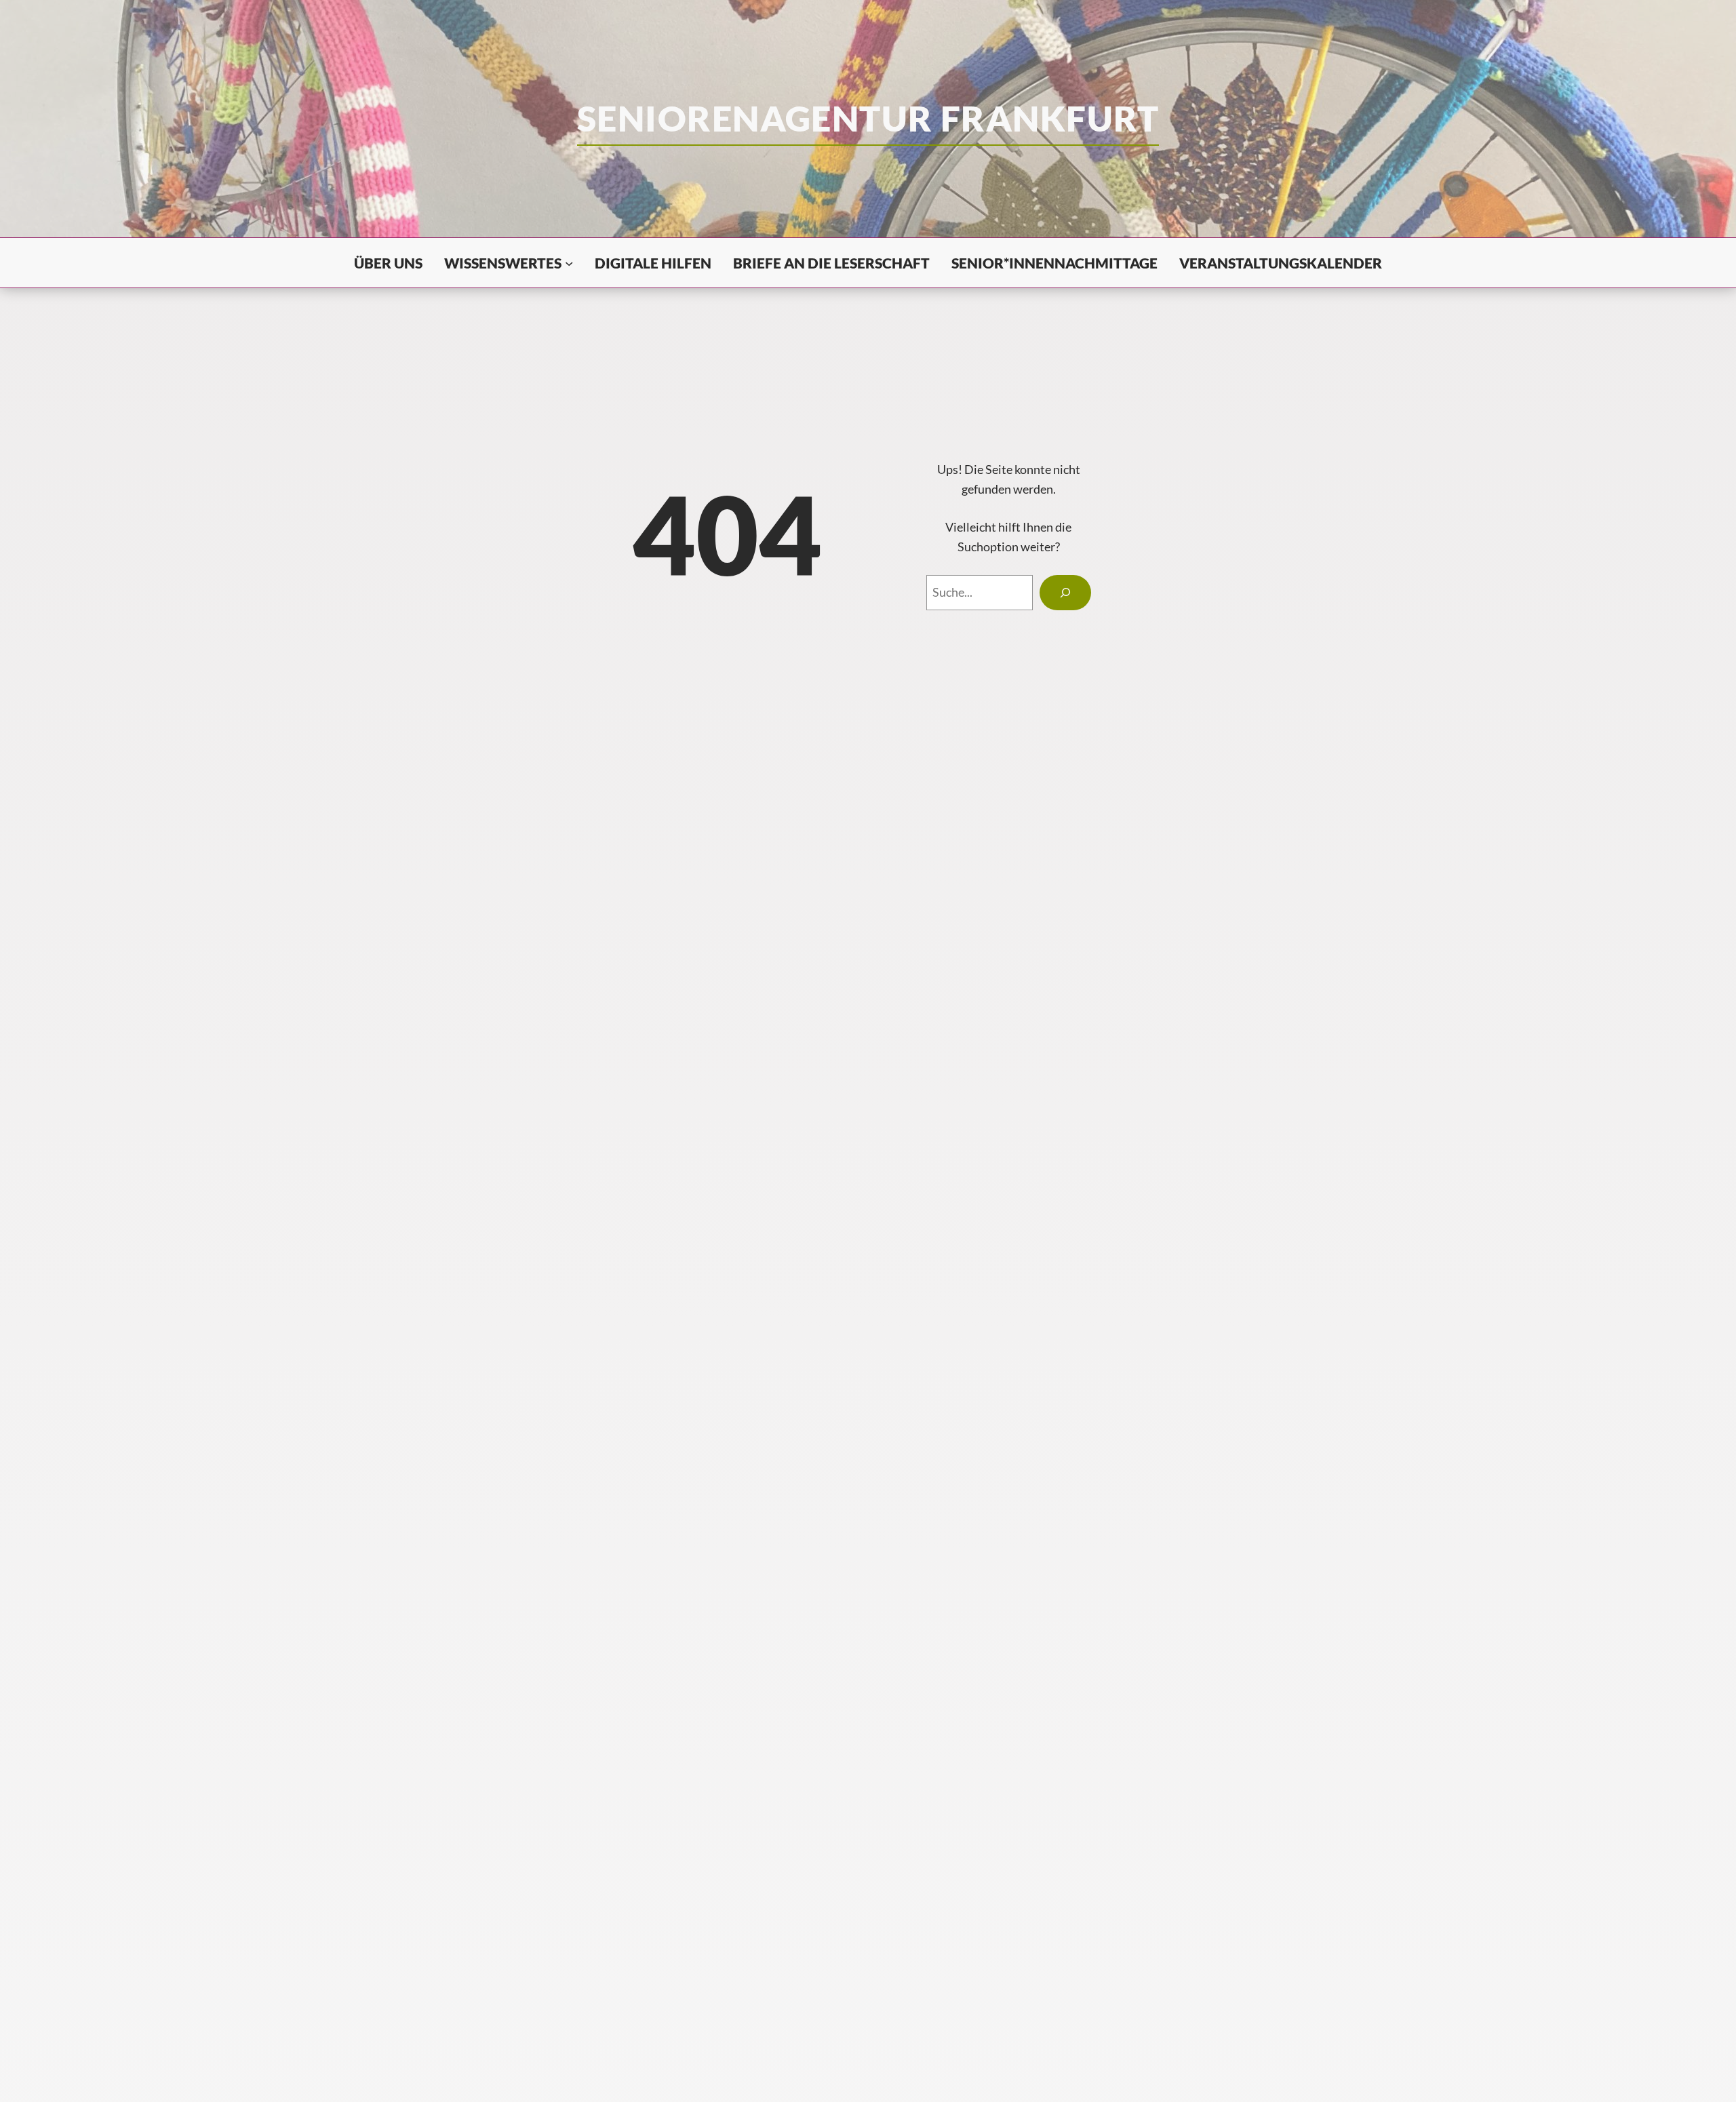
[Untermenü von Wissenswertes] (569, 262)
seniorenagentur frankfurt (868, 118)
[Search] (1065, 593)
